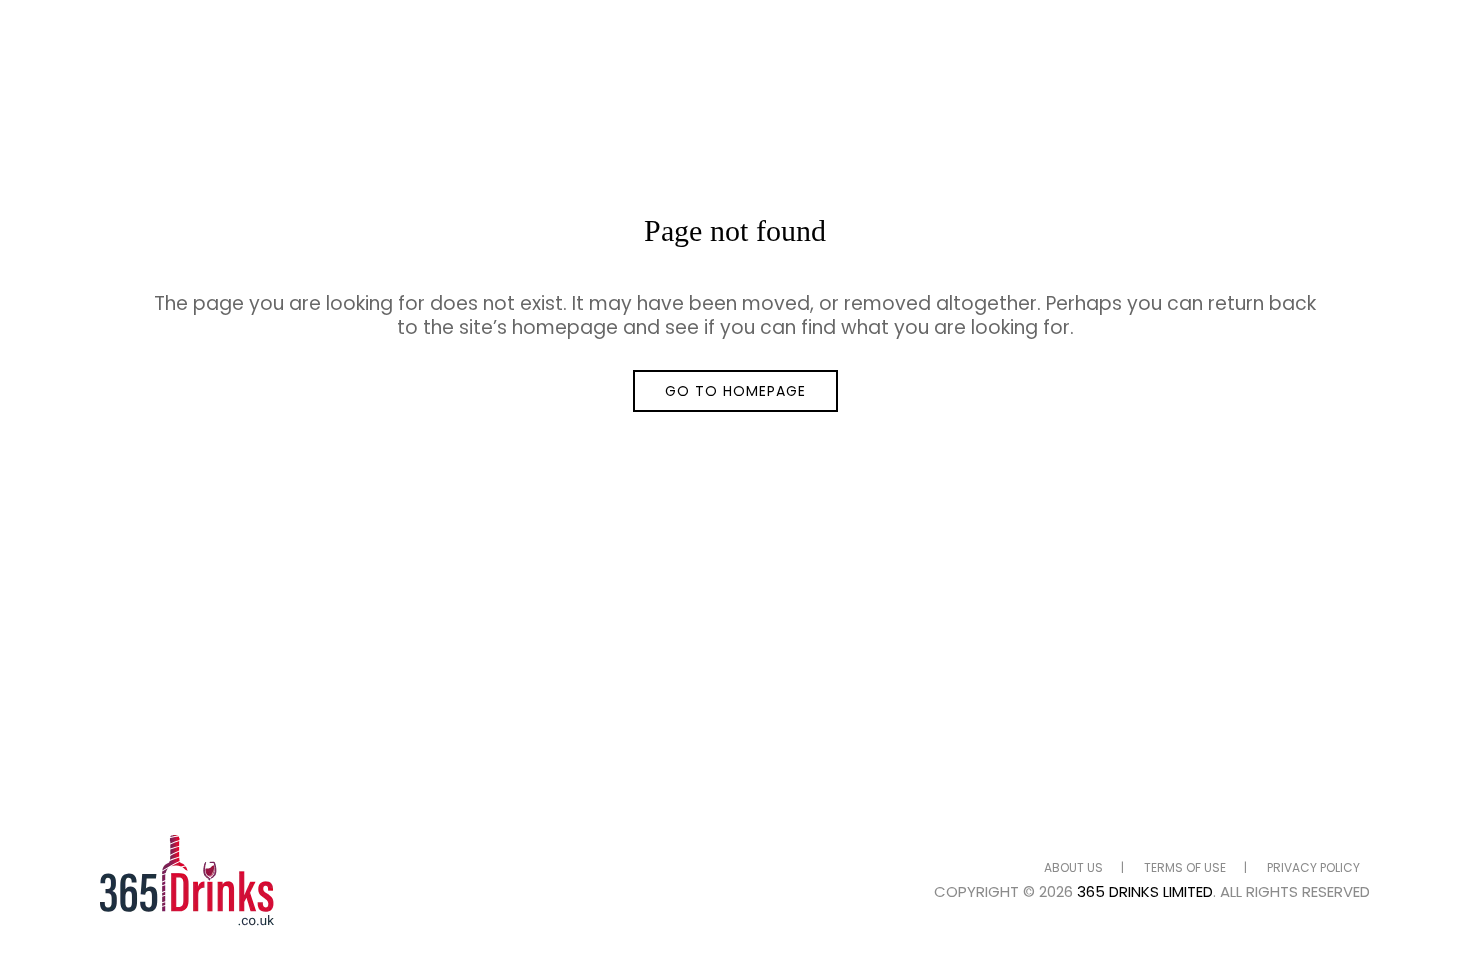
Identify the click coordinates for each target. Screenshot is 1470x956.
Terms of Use (1185, 867)
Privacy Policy (1313, 867)
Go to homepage (735, 391)
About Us (1073, 867)
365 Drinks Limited (1145, 891)
